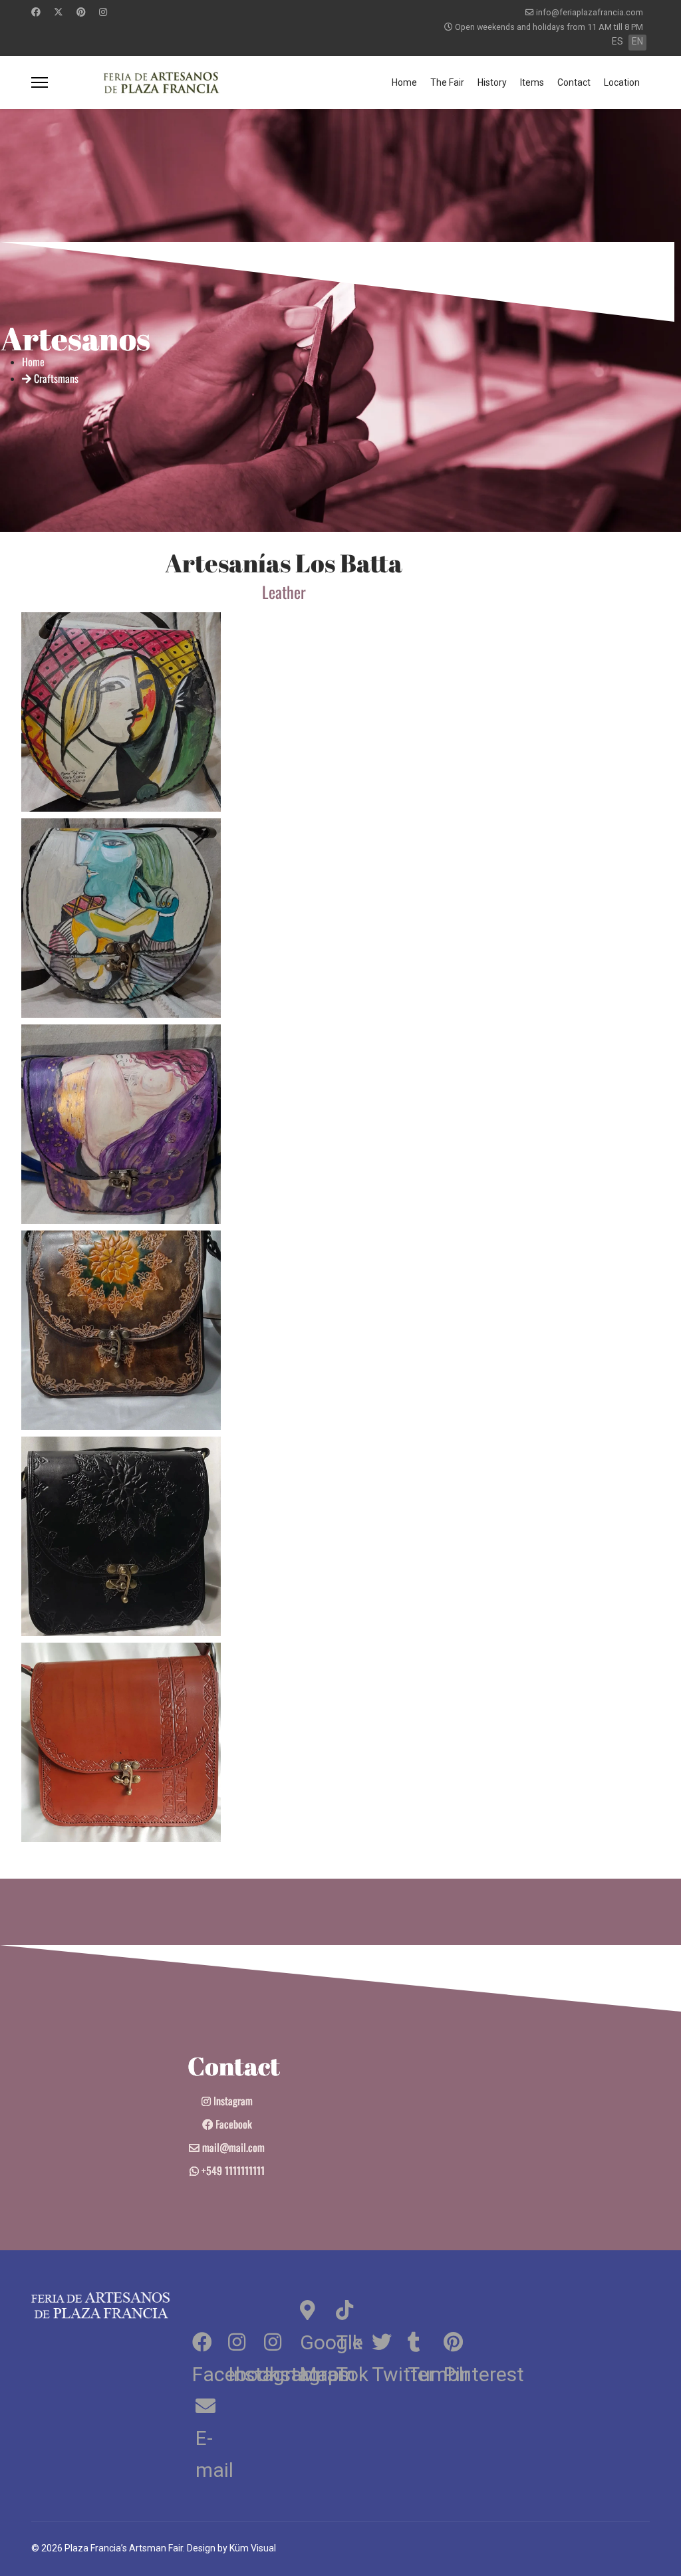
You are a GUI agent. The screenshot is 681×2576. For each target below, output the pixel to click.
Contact (574, 82)
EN (637, 41)
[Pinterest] (81, 12)
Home (404, 82)
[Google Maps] (317, 2308)
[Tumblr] (424, 2340)
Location (622, 82)
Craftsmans (55, 378)
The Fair (447, 82)
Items (532, 82)
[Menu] (40, 82)
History (492, 82)
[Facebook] (36, 12)
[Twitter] (59, 12)
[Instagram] (103, 12)
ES (617, 41)
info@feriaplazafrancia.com (590, 12)
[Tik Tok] (352, 2308)
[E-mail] (209, 2404)
